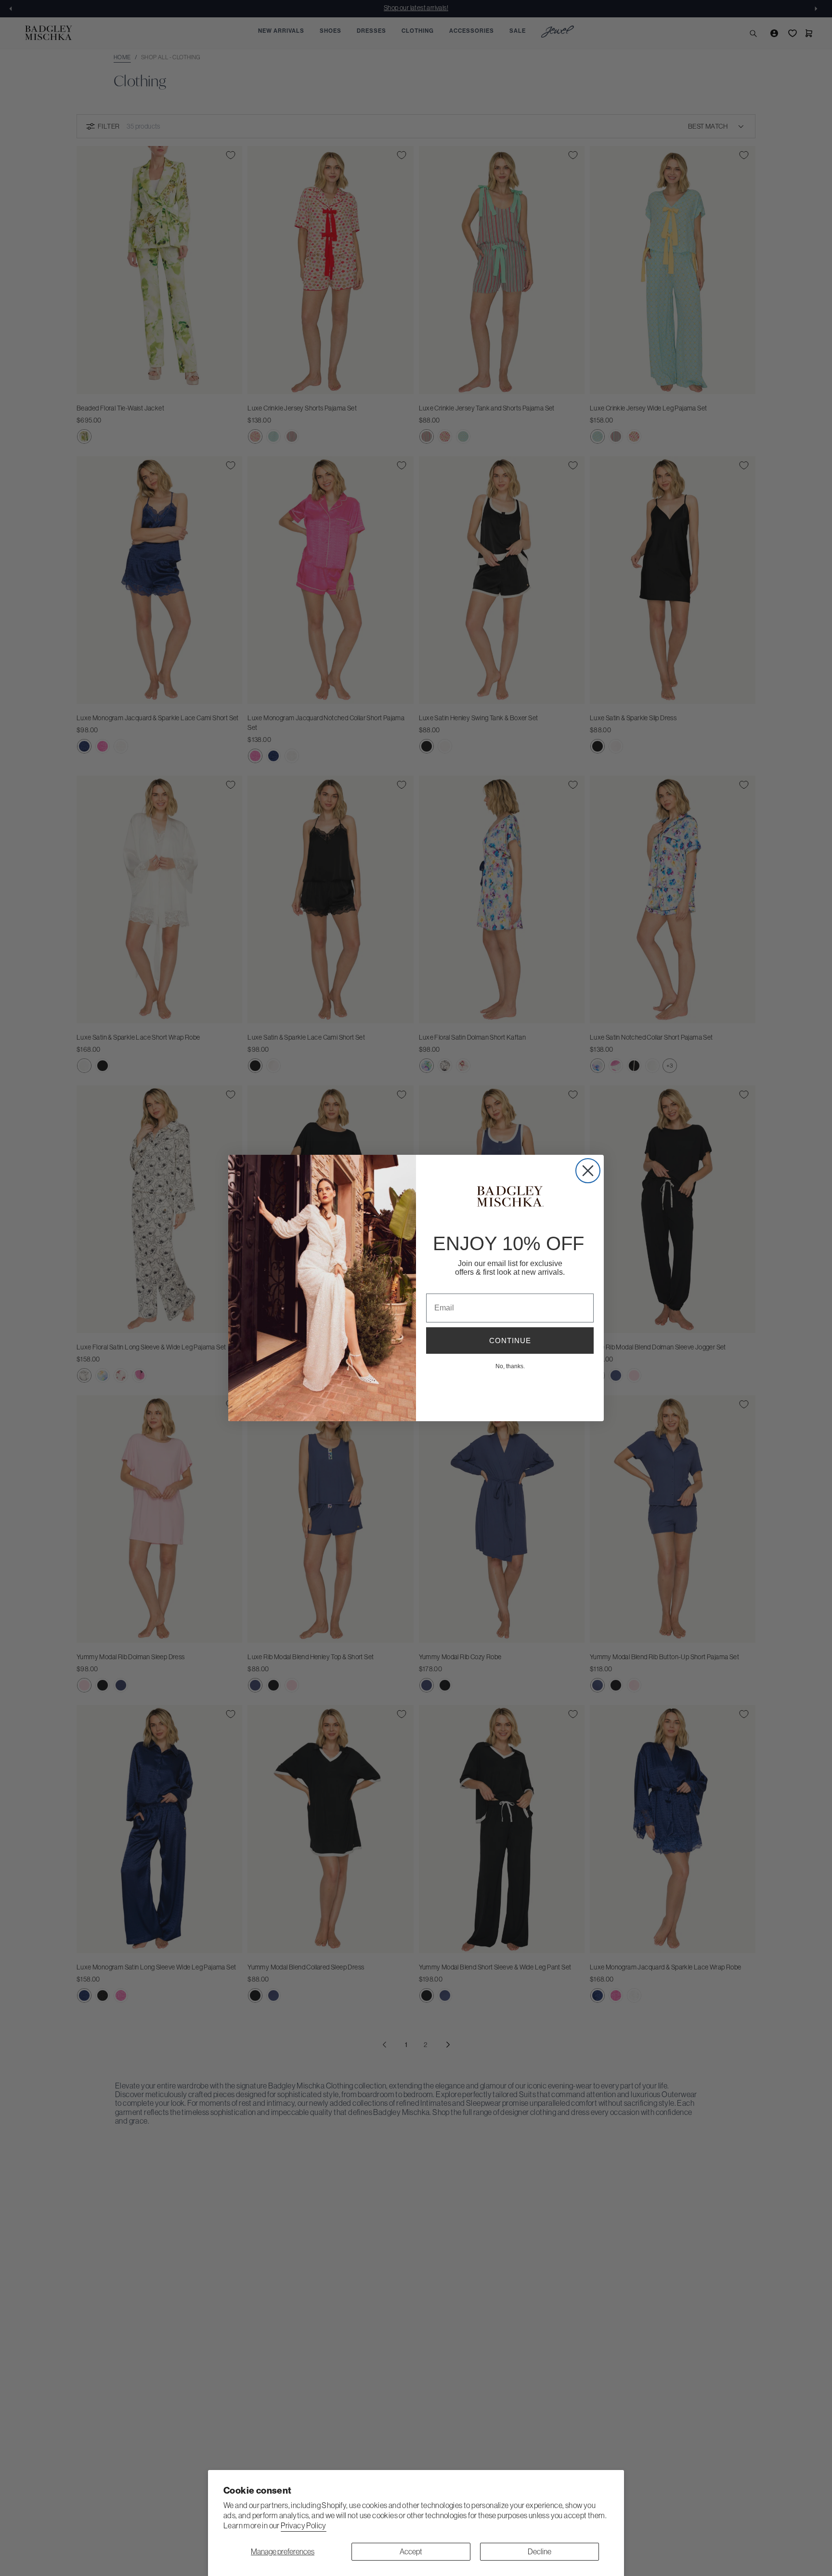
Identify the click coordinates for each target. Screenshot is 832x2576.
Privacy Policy (304, 2525)
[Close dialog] (588, 1171)
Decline (539, 2551)
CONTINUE (510, 1341)
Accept (411, 2551)
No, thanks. (510, 1366)
